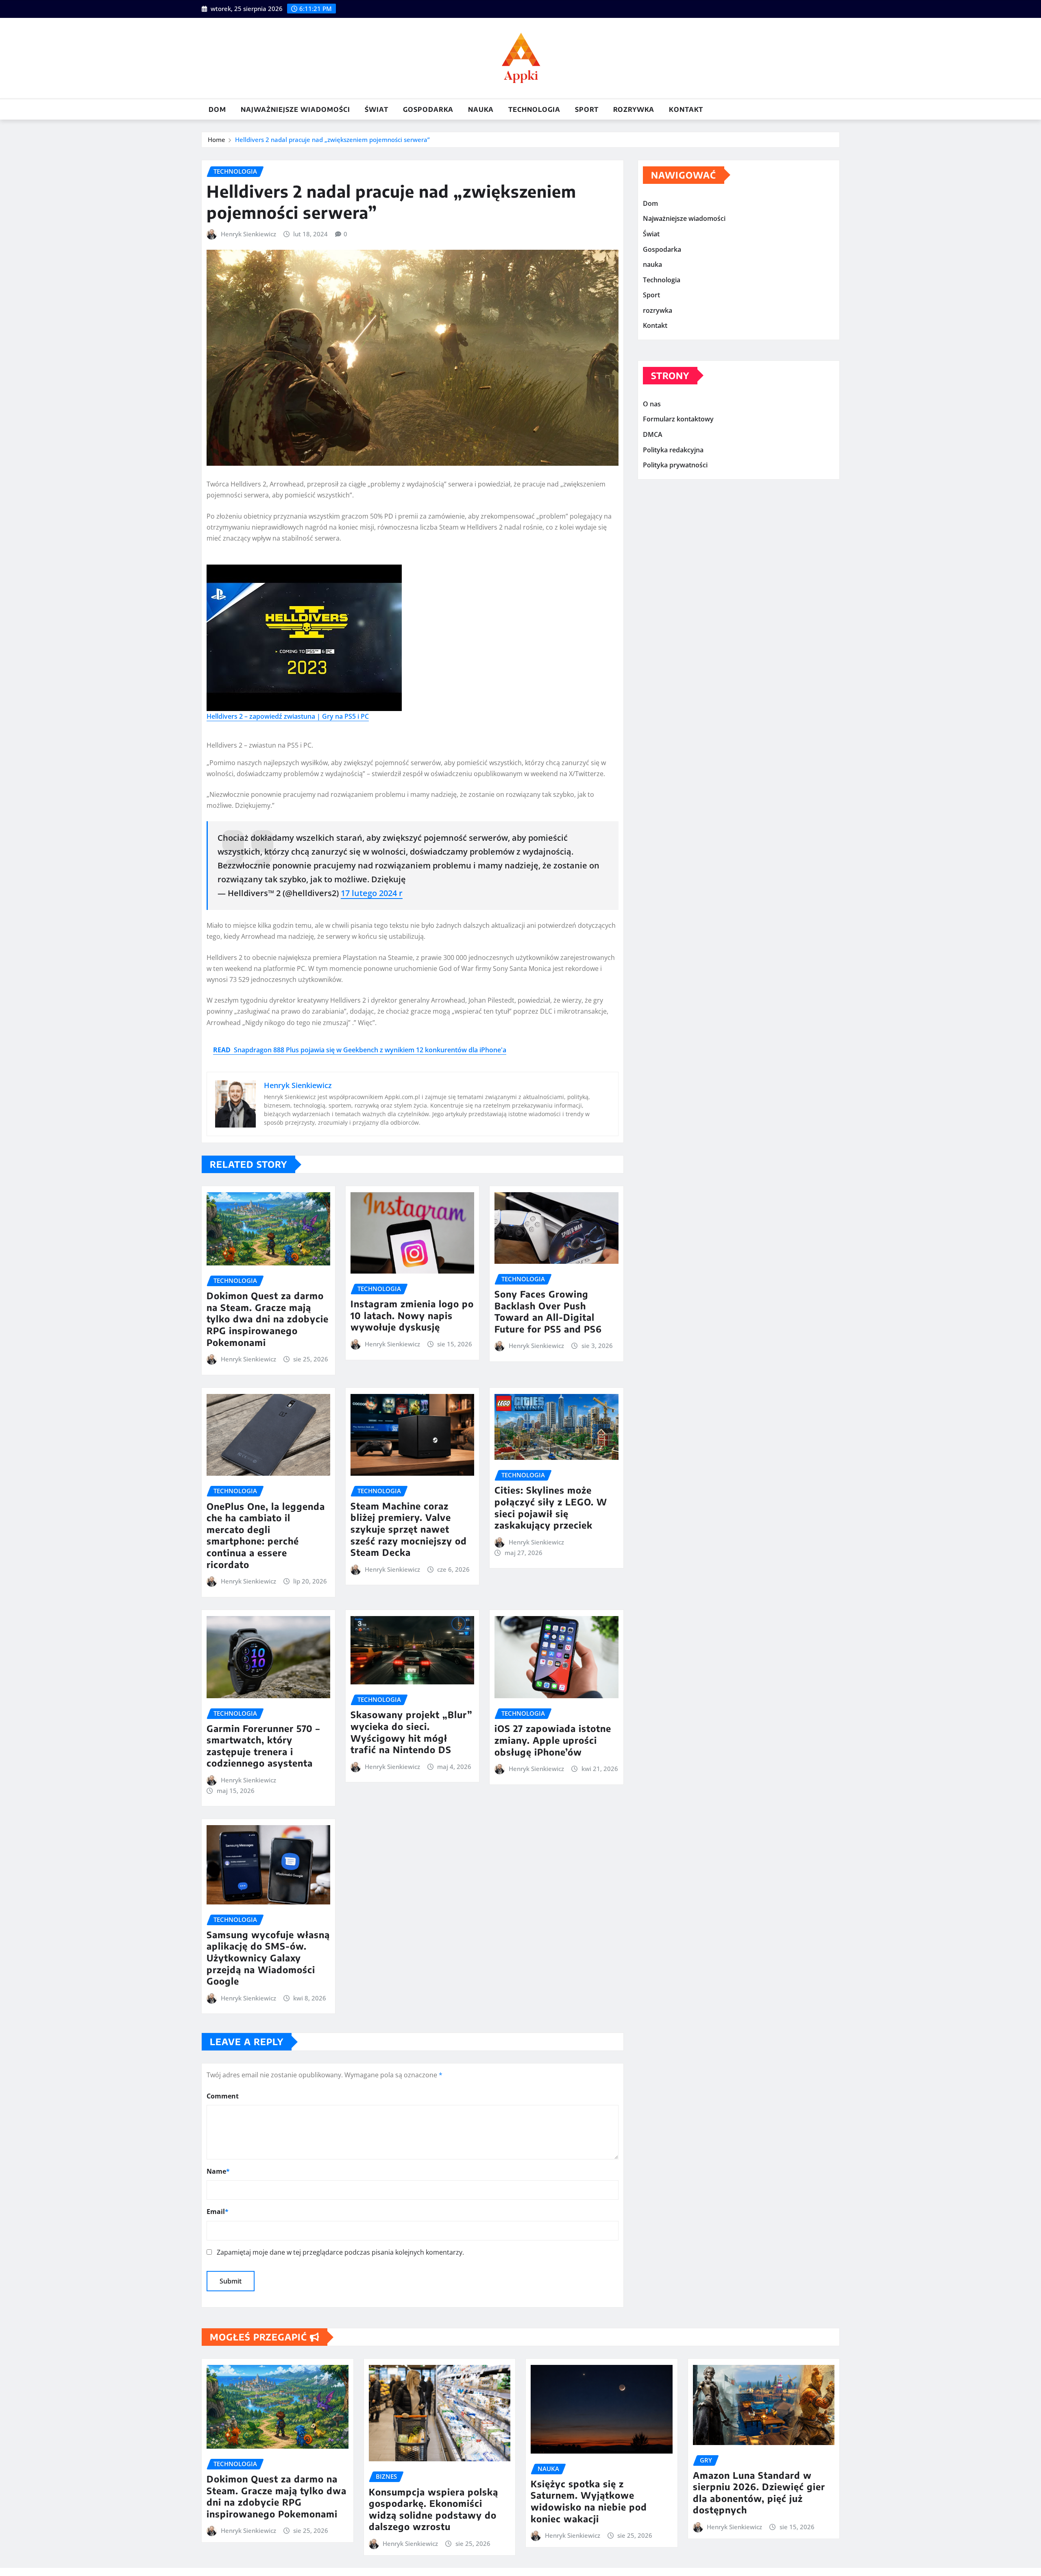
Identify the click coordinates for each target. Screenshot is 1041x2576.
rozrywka (634, 109)
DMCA (653, 434)
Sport (587, 109)
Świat (377, 109)
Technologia (534, 109)
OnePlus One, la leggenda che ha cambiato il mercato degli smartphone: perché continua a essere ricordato (266, 1535)
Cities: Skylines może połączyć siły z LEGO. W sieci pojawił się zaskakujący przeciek (551, 1507)
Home (217, 140)
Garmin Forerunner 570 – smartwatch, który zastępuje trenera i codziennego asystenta (263, 1746)
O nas (652, 404)
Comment (223, 2096)
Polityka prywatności (675, 465)
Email (218, 2212)
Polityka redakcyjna (673, 450)
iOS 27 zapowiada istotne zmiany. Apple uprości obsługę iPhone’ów (553, 1740)
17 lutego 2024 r (372, 893)
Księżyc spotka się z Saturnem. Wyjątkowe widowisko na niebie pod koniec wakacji (589, 2501)
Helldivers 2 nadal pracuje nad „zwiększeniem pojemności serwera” (332, 140)
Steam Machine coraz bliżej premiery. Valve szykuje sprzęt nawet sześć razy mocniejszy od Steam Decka (409, 1529)
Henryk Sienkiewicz (248, 234)
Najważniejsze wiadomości (295, 109)
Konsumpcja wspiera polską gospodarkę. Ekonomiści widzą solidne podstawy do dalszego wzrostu (433, 2509)
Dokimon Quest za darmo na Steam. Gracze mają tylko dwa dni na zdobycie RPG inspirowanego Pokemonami (268, 1319)
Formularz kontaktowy (678, 419)
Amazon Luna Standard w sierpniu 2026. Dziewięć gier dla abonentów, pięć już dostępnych (759, 2493)
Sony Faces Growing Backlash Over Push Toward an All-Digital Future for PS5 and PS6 (548, 1311)
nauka (481, 109)
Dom (217, 109)
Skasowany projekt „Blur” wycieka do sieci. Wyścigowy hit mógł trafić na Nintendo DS (412, 1732)
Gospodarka (428, 109)
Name (218, 2171)
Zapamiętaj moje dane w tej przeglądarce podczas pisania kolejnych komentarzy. (340, 2252)
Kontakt (686, 109)
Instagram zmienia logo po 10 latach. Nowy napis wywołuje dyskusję (412, 1315)
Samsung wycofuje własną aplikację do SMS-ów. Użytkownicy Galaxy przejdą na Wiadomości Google (268, 1958)
